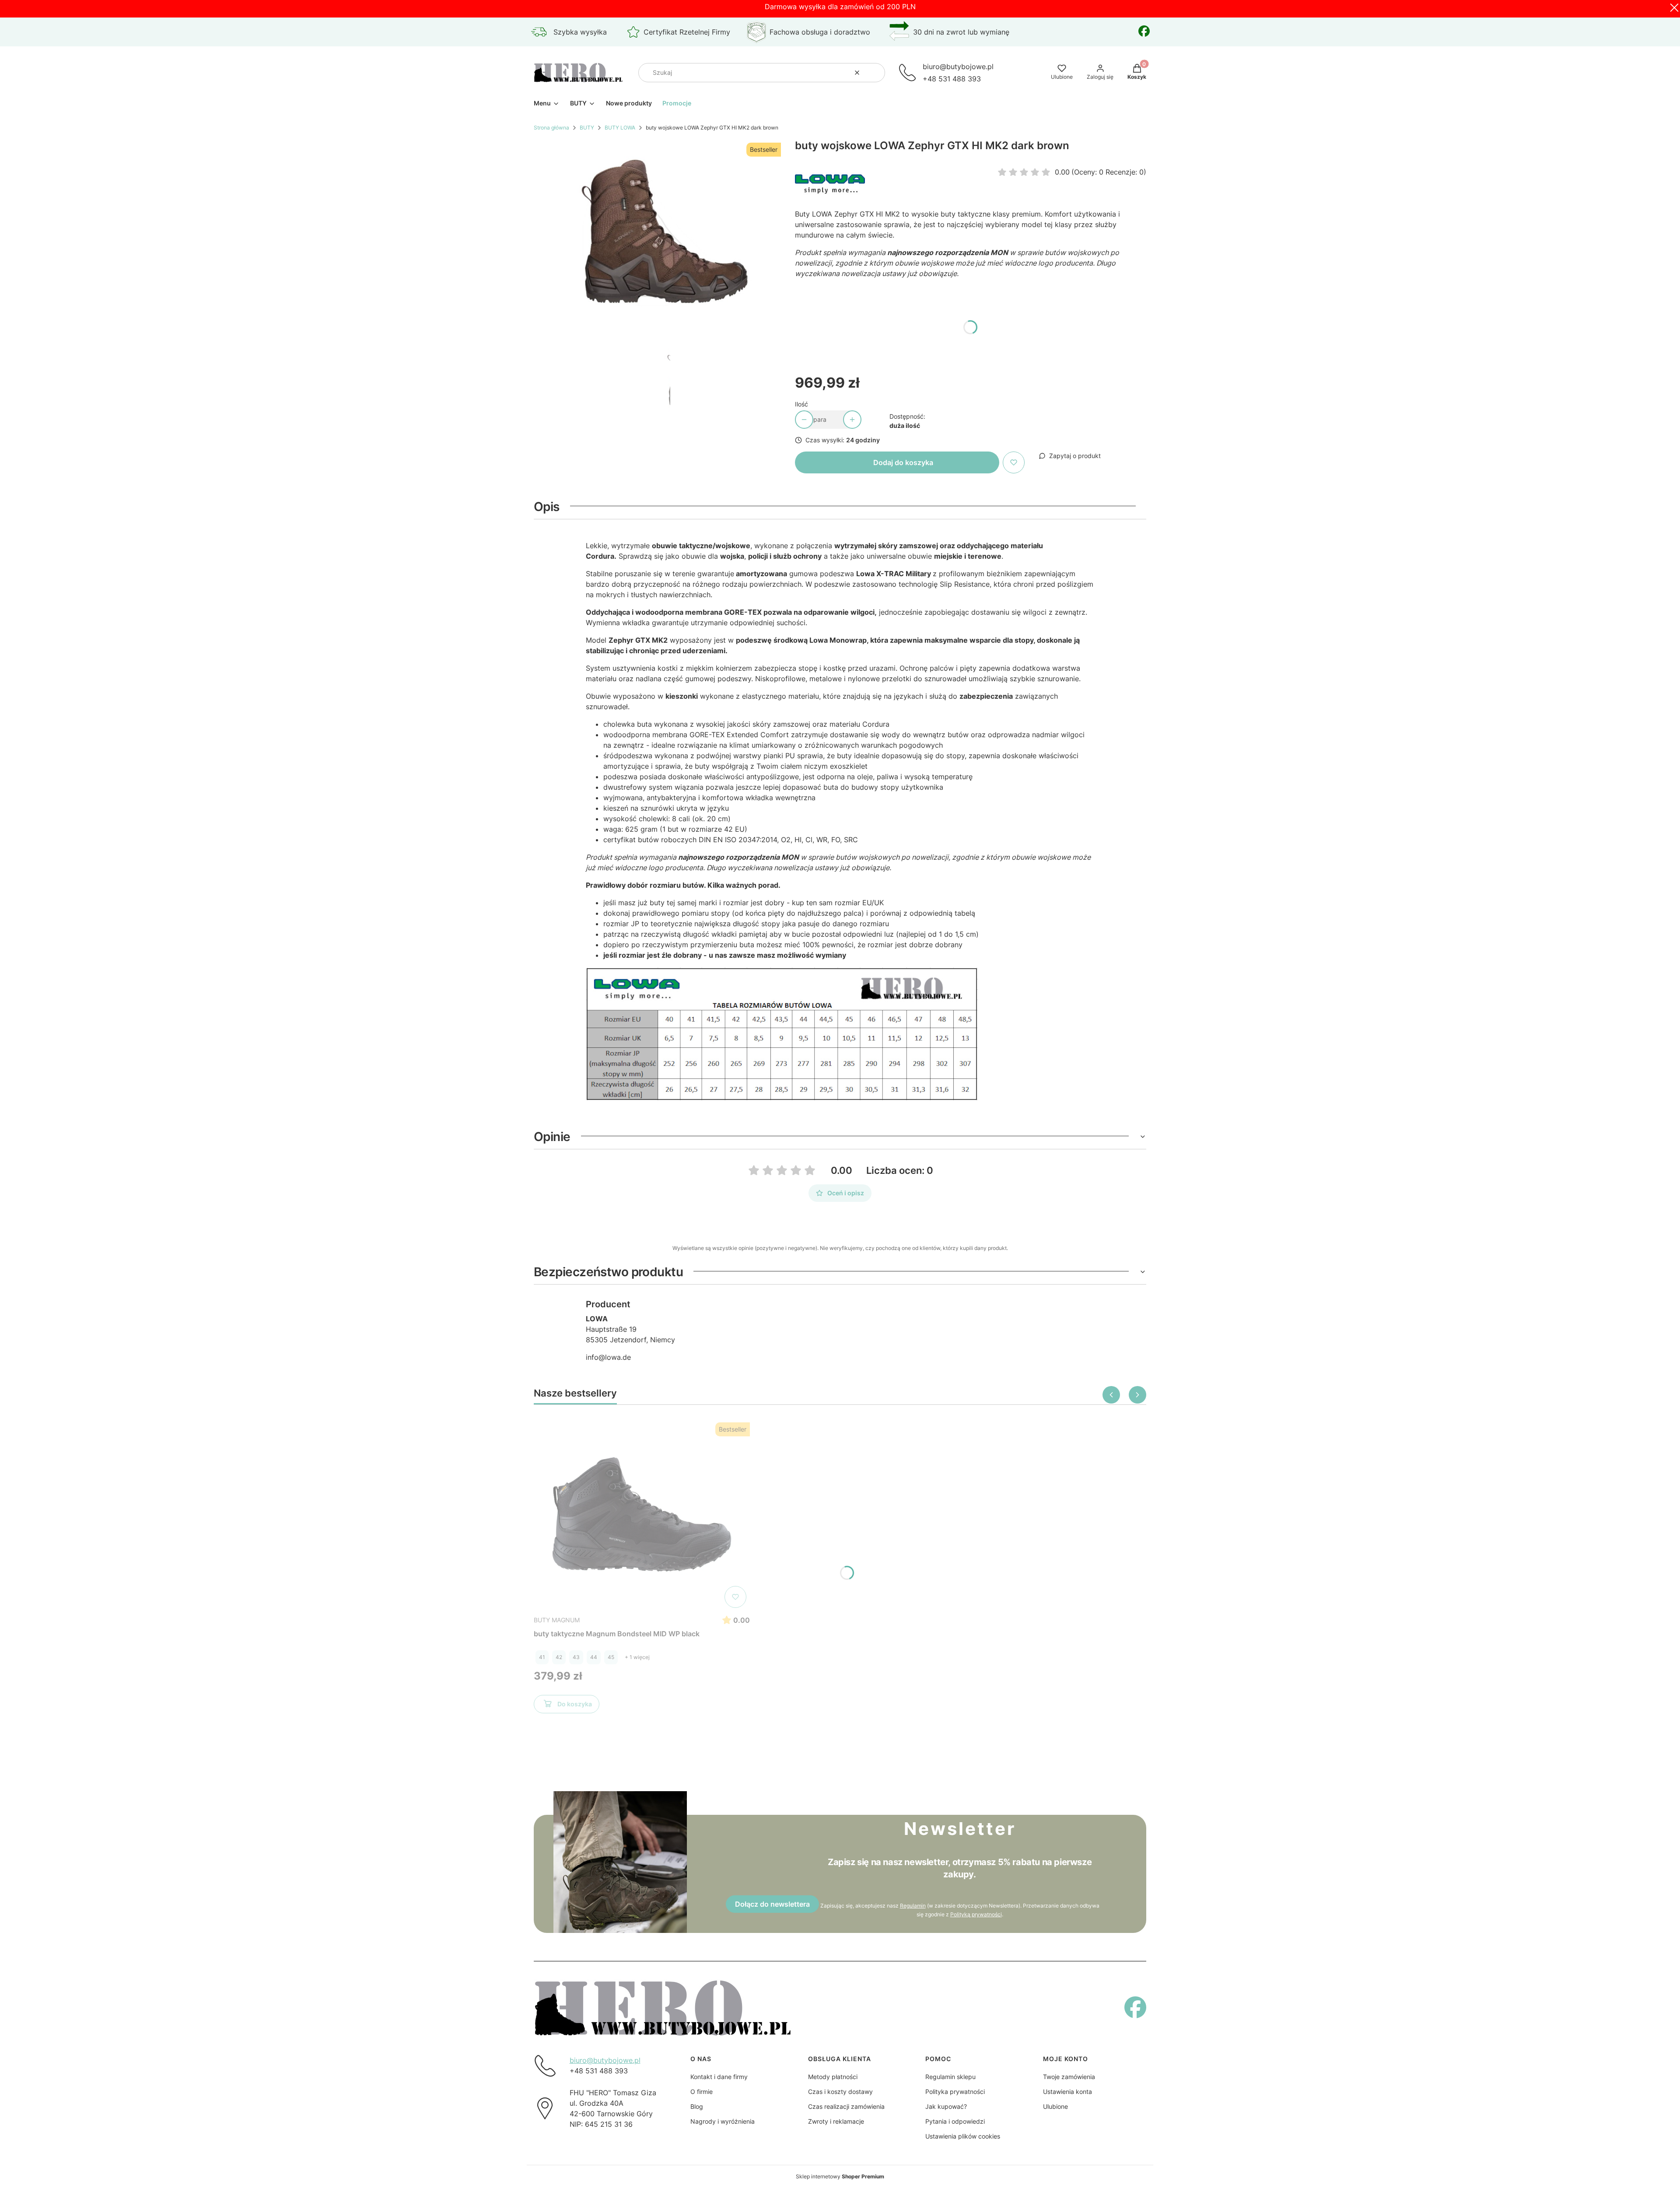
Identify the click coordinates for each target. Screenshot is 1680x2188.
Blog (697, 2106)
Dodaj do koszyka (903, 462)
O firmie (702, 2092)
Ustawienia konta (1067, 2092)
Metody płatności (833, 2077)
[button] (875, 73)
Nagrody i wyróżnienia (723, 2121)
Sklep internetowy (840, 2176)
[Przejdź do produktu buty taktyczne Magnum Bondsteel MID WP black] (642, 1515)
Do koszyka (575, 1704)
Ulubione (1055, 2106)
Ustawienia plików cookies (963, 2136)
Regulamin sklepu (950, 2077)
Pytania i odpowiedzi (955, 2121)
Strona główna (551, 128)
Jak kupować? (946, 2106)
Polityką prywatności (976, 1914)
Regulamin (913, 1906)
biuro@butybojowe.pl (605, 2060)
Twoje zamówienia (1069, 2077)
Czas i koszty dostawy (840, 2092)
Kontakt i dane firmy (719, 2077)
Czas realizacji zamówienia (846, 2106)
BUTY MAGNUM (557, 1620)
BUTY (587, 128)
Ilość (801, 404)
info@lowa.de (608, 1357)
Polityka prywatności (955, 2092)
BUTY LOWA (620, 128)
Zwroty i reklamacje (836, 2121)
